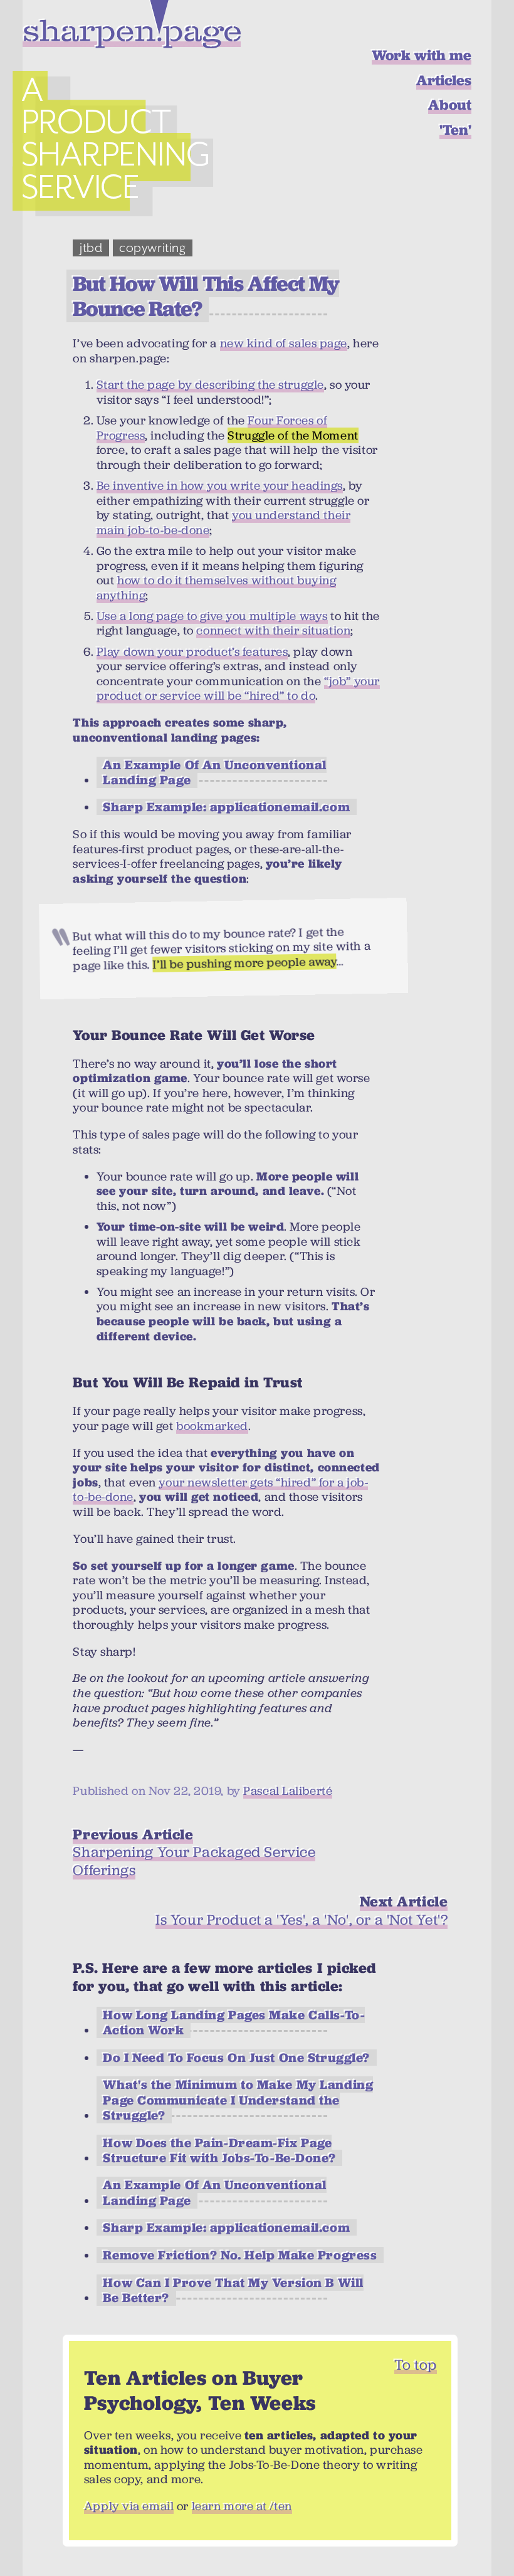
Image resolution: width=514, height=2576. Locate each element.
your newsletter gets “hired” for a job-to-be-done (220, 1490)
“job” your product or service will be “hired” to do (238, 689)
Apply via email (129, 2506)
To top (415, 2365)
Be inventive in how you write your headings (220, 486)
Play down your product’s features (192, 652)
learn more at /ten (242, 2506)
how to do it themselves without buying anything (217, 588)
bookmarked (212, 1426)
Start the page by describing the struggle (210, 385)
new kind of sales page (284, 343)
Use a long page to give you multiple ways (212, 616)
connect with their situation (273, 630)
